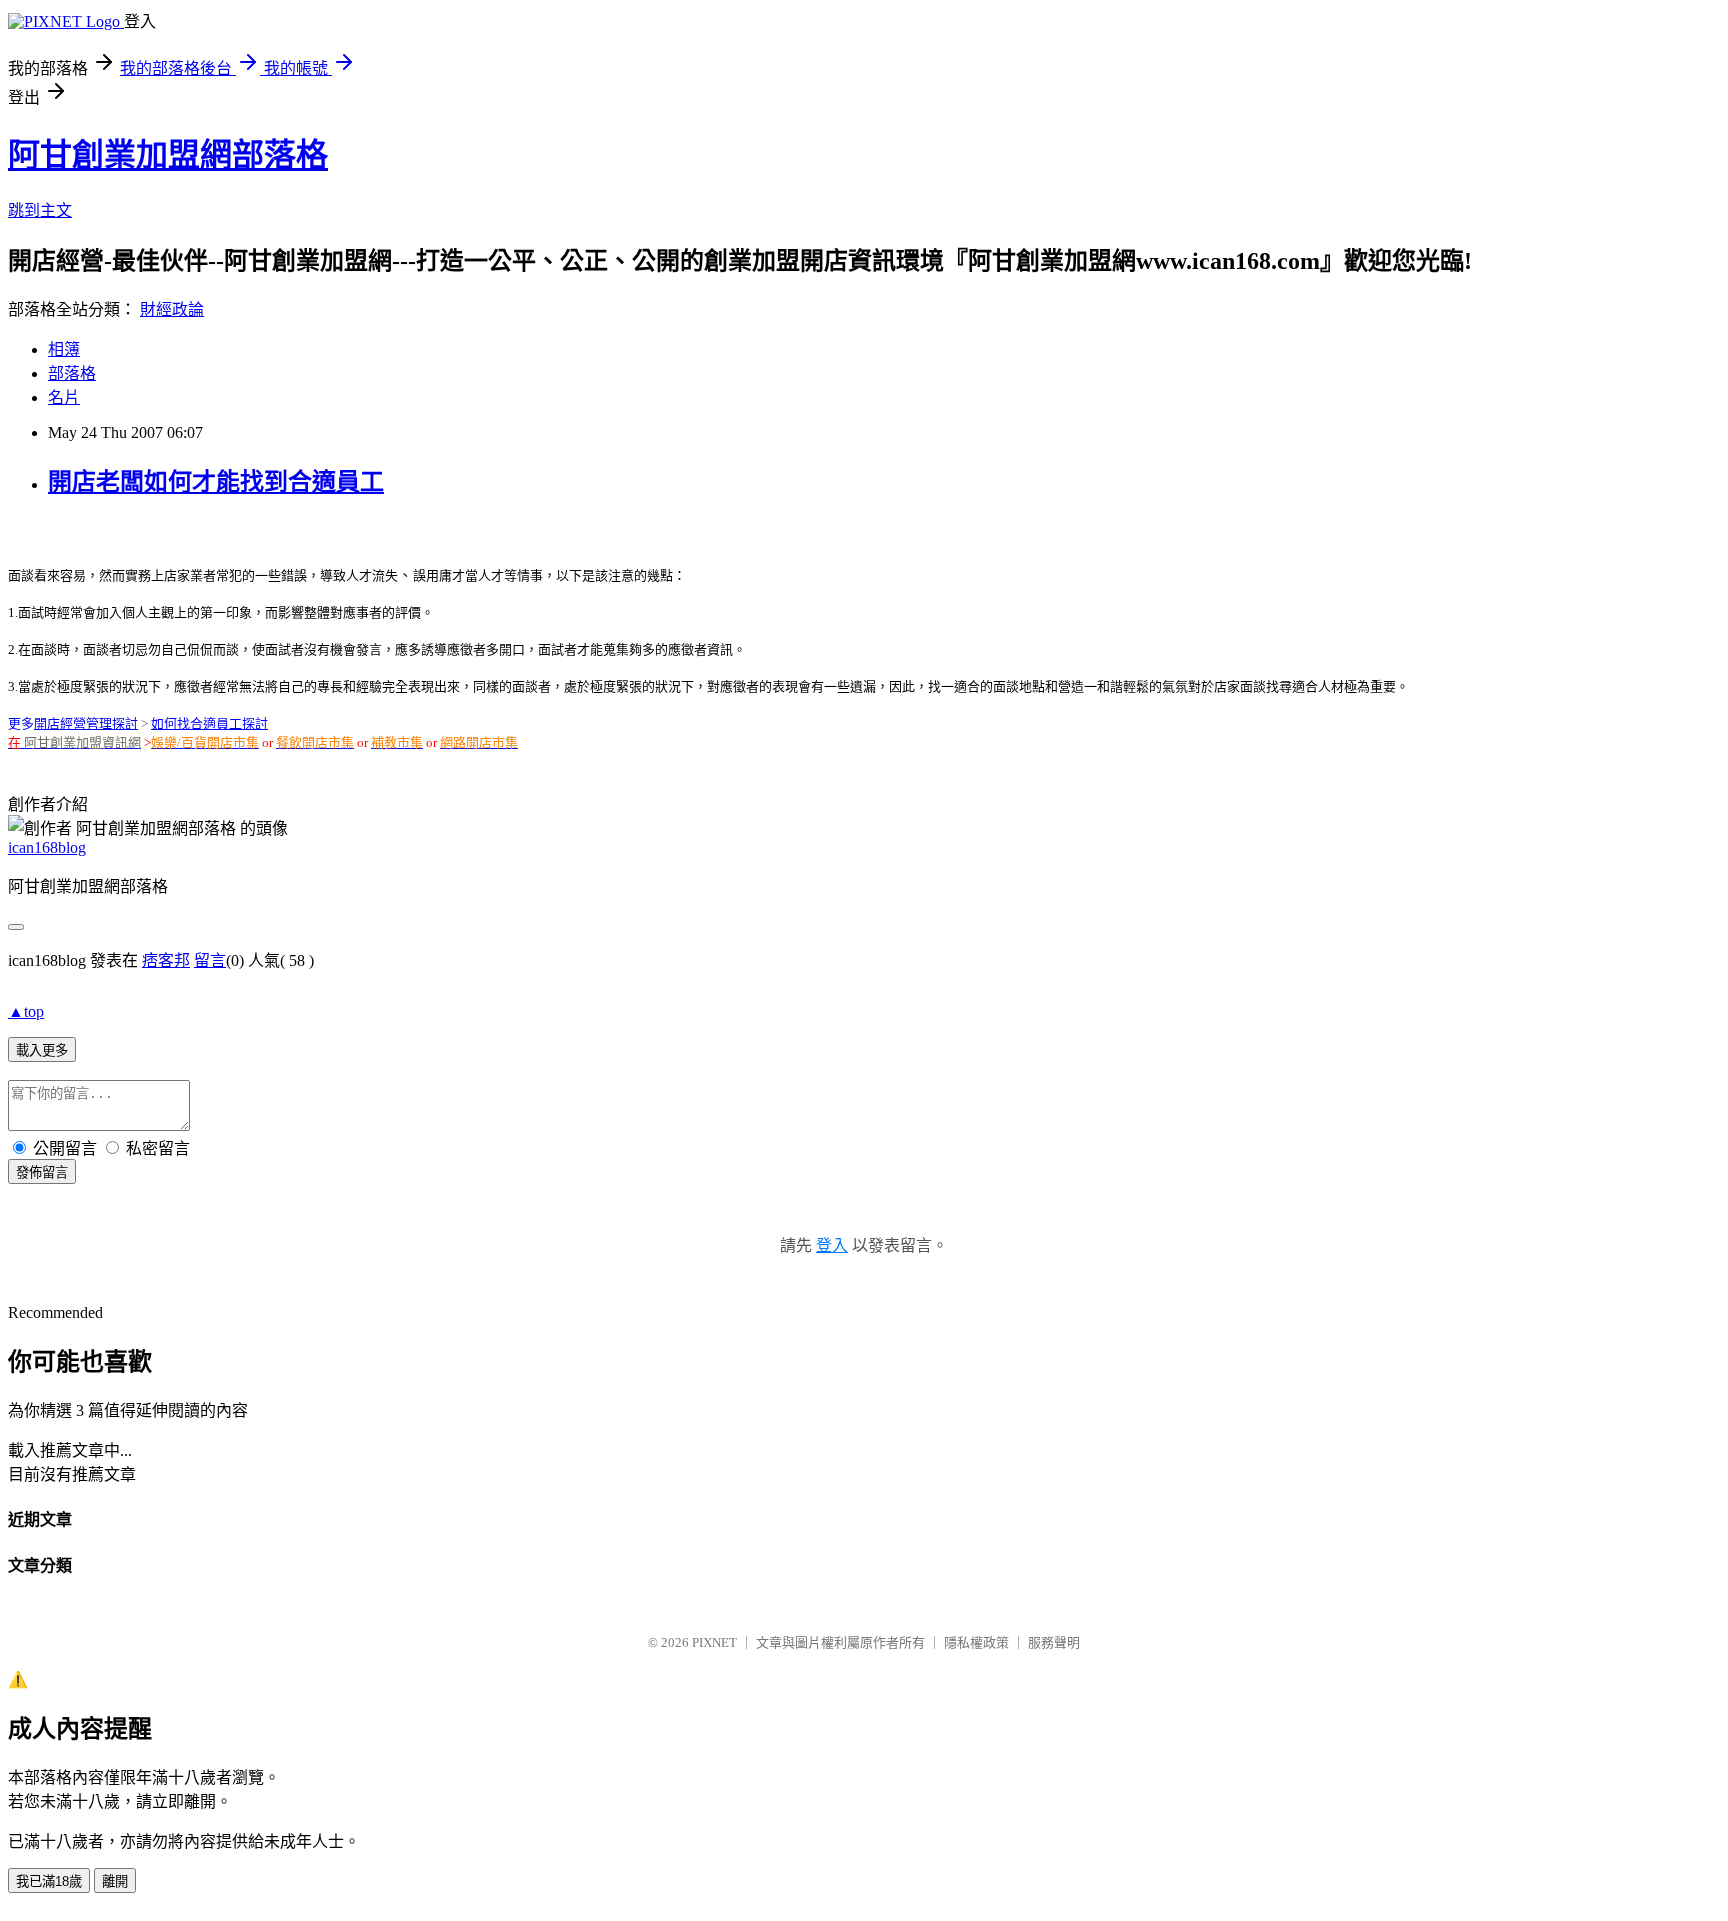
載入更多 (42, 1050)
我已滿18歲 (49, 1881)
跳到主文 (40, 210)
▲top (26, 1011)
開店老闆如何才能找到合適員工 (216, 482)
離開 (115, 1881)
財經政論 (172, 309)
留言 (210, 960)
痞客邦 (166, 960)
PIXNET (714, 1642)
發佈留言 (42, 1172)
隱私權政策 (976, 1642)
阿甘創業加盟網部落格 (168, 155)
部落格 (72, 373)
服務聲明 (1054, 1642)
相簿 (64, 349)
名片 (64, 397)
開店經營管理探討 (86, 723)
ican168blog (47, 847)
